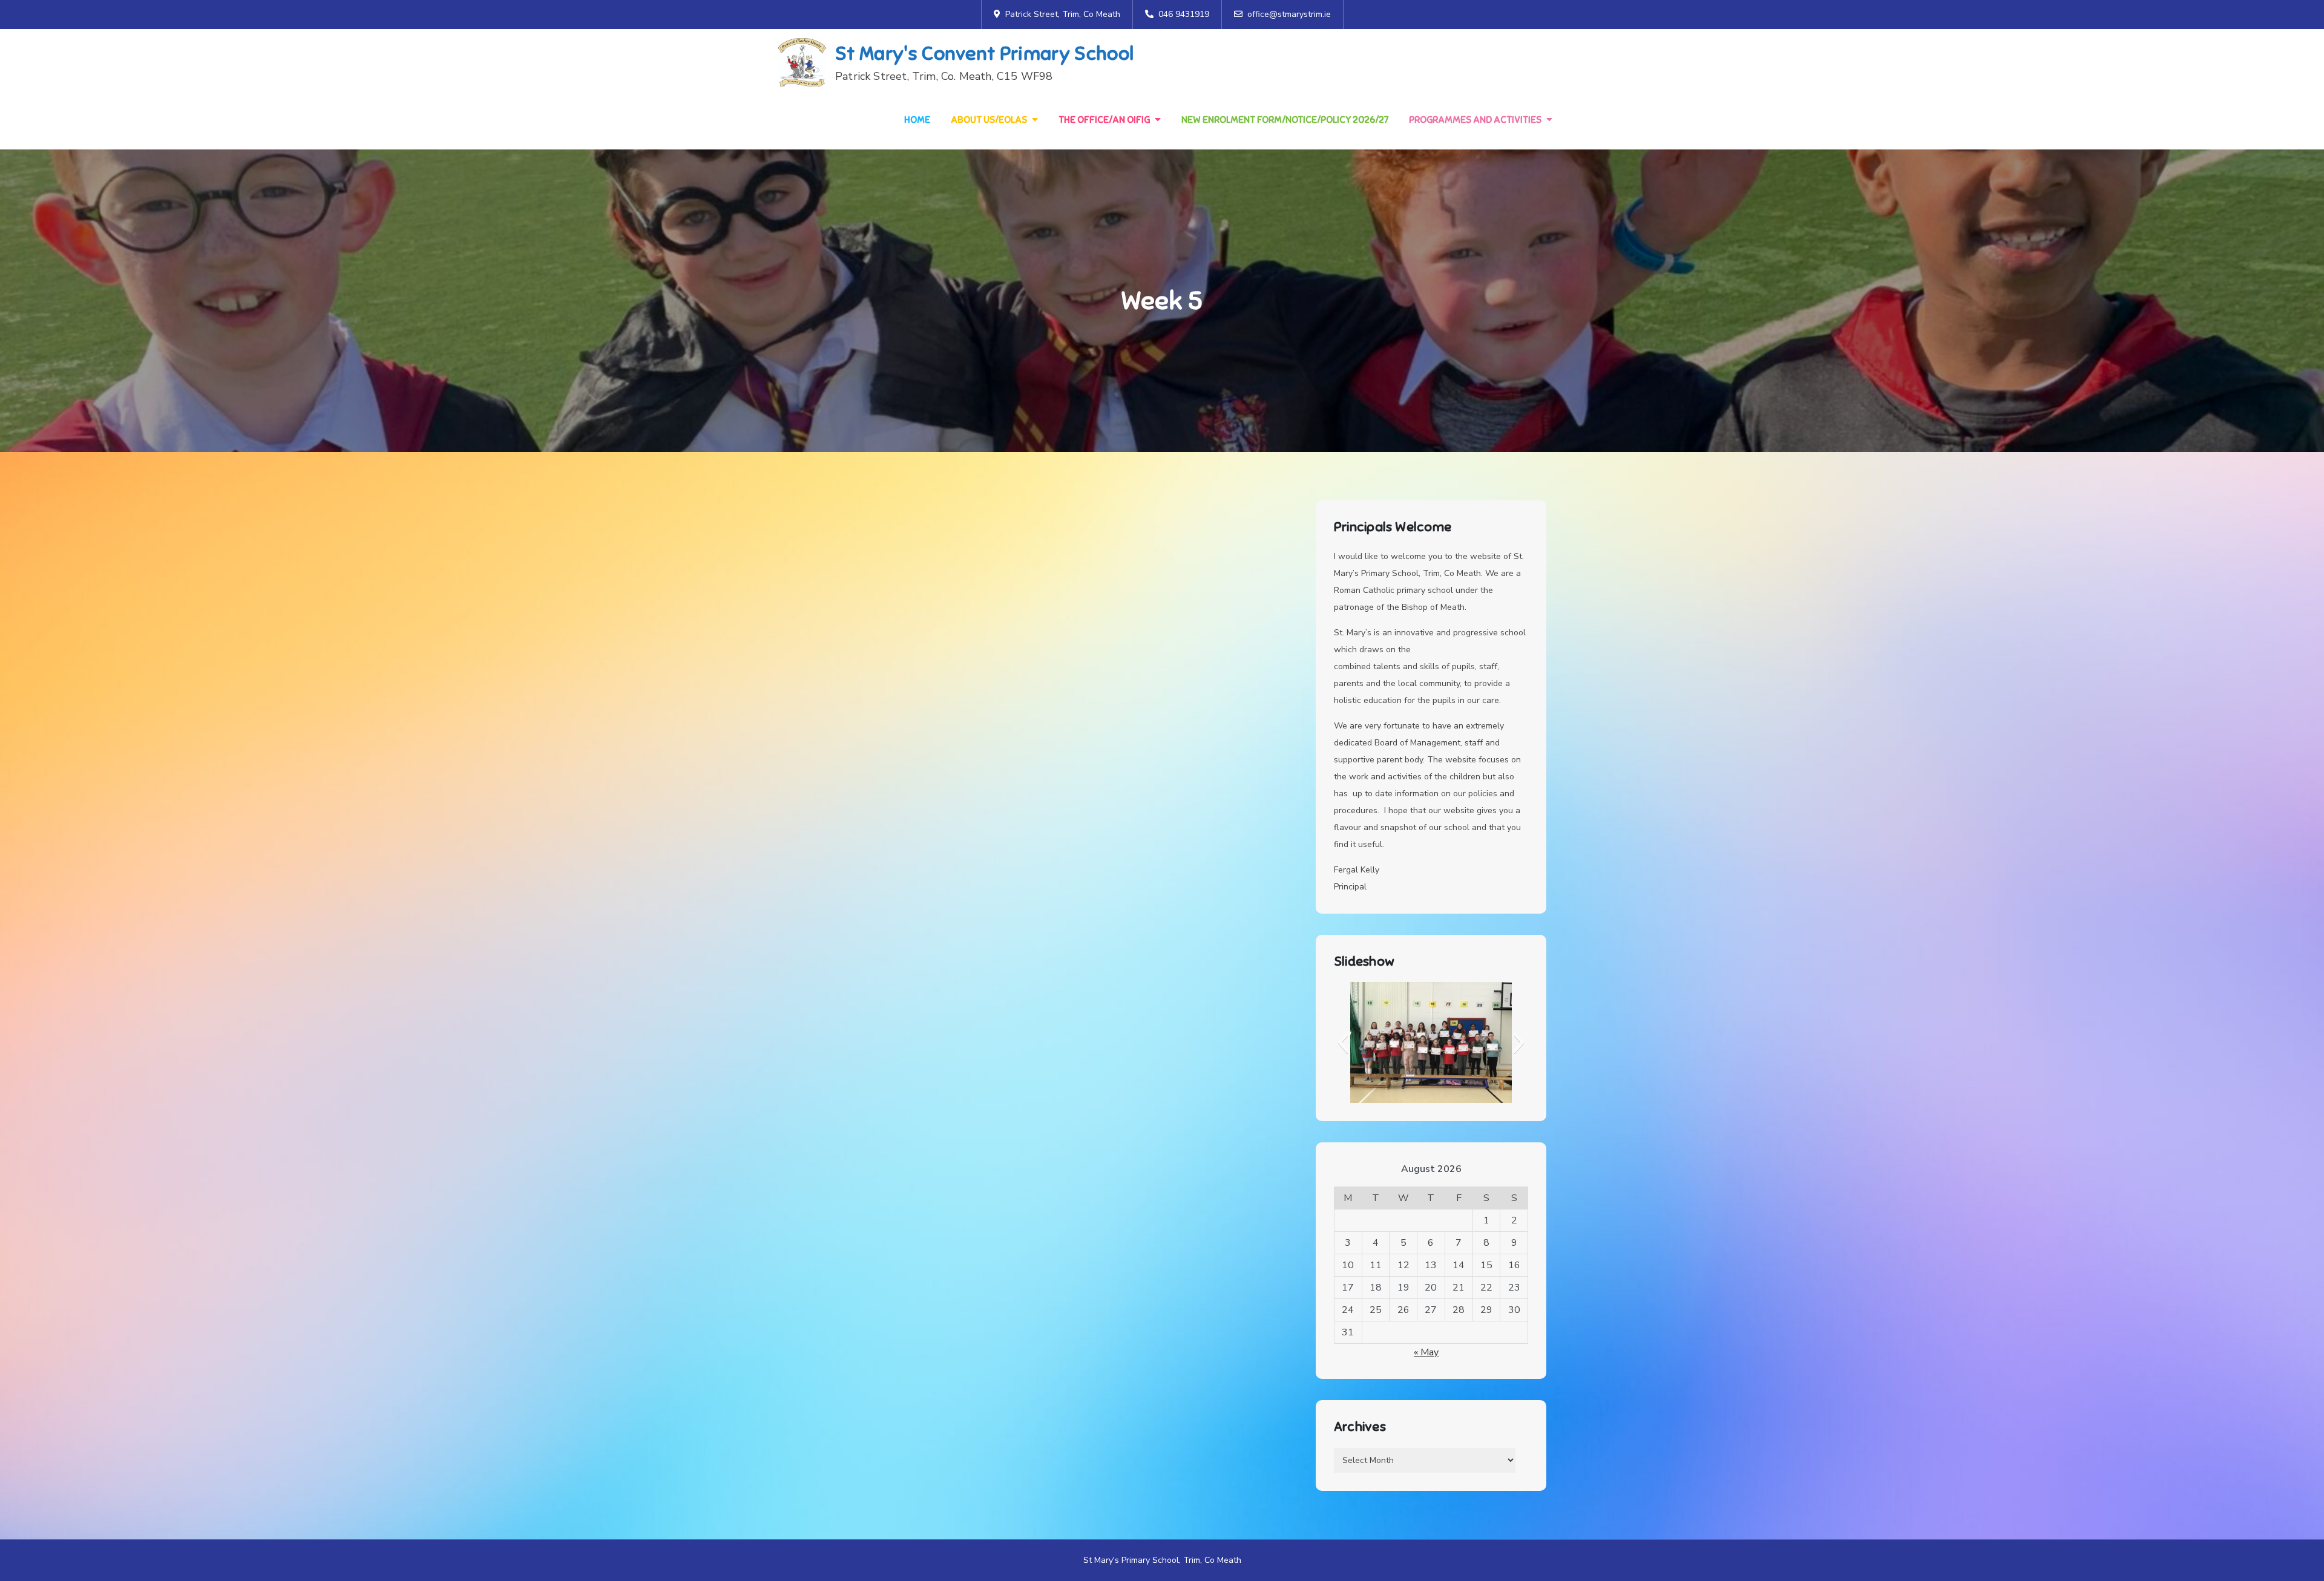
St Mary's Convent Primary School (984, 53)
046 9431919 (1184, 14)
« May (1426, 1352)
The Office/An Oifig (1104, 120)
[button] (1343, 1043)
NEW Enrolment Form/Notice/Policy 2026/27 (1285, 120)
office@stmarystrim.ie (1289, 14)
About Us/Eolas (989, 120)
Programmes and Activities (1475, 120)
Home (917, 120)
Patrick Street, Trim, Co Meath (1063, 14)
